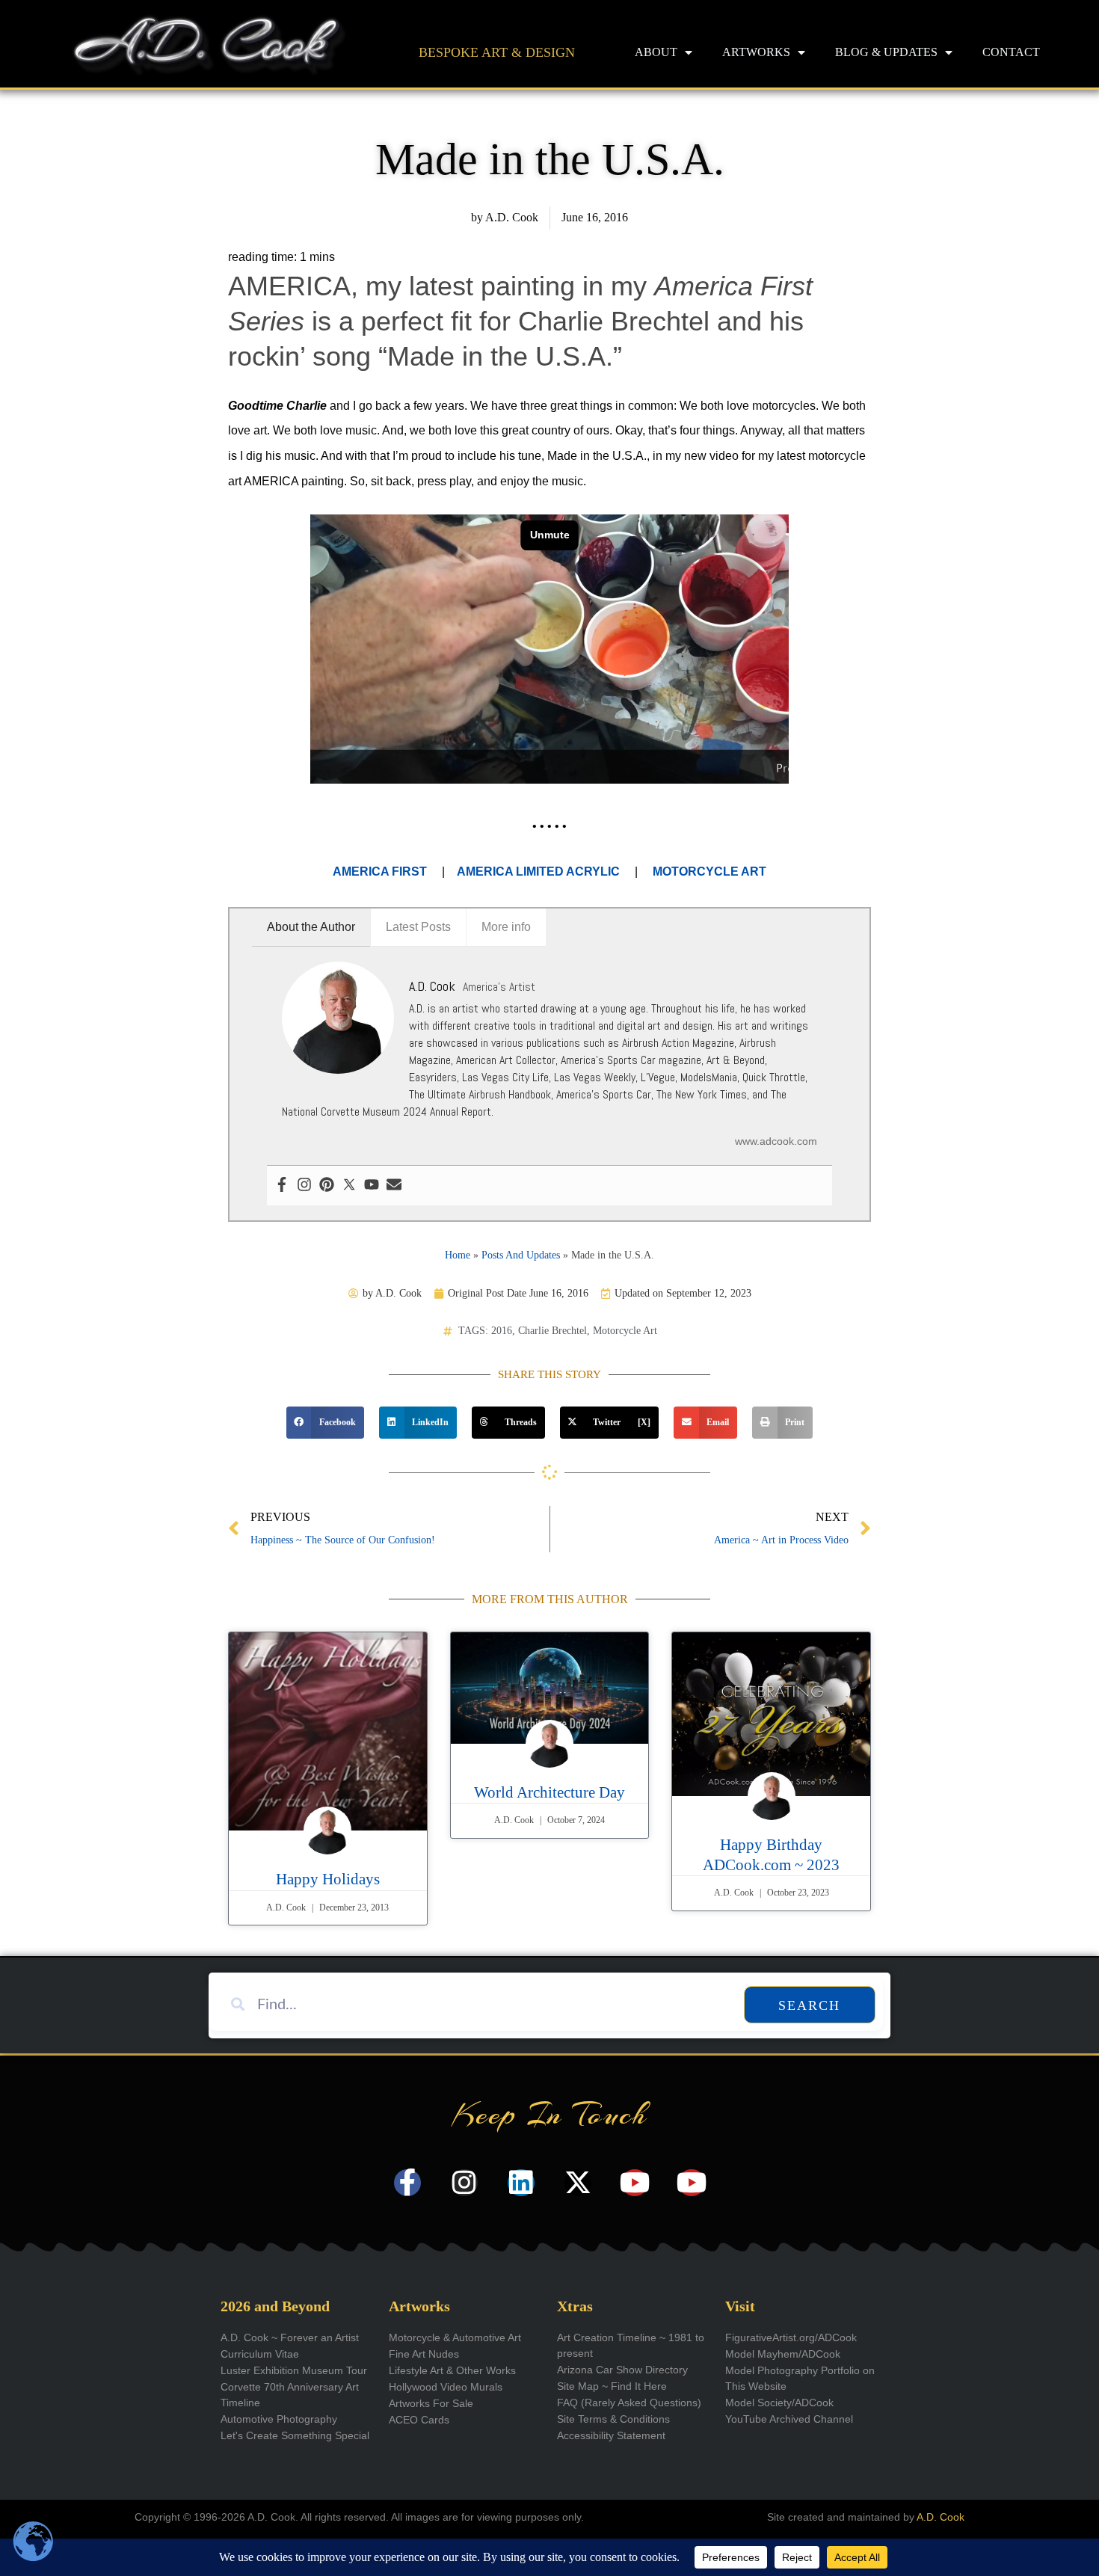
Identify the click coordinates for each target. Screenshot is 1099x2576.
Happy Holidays (328, 1879)
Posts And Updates (521, 1255)
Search (809, 2005)
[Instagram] (304, 1186)
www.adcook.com (776, 1141)
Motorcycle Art (625, 1331)
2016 (502, 1331)
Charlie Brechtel (552, 1331)
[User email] (394, 1186)
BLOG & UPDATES (886, 52)
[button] (325, 1423)
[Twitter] (349, 1186)
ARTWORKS (756, 52)
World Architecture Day (549, 1792)
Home (458, 1255)
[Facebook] (282, 1186)
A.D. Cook (941, 2517)
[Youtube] (372, 1186)
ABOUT (656, 52)
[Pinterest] (327, 1186)
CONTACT (1011, 52)
